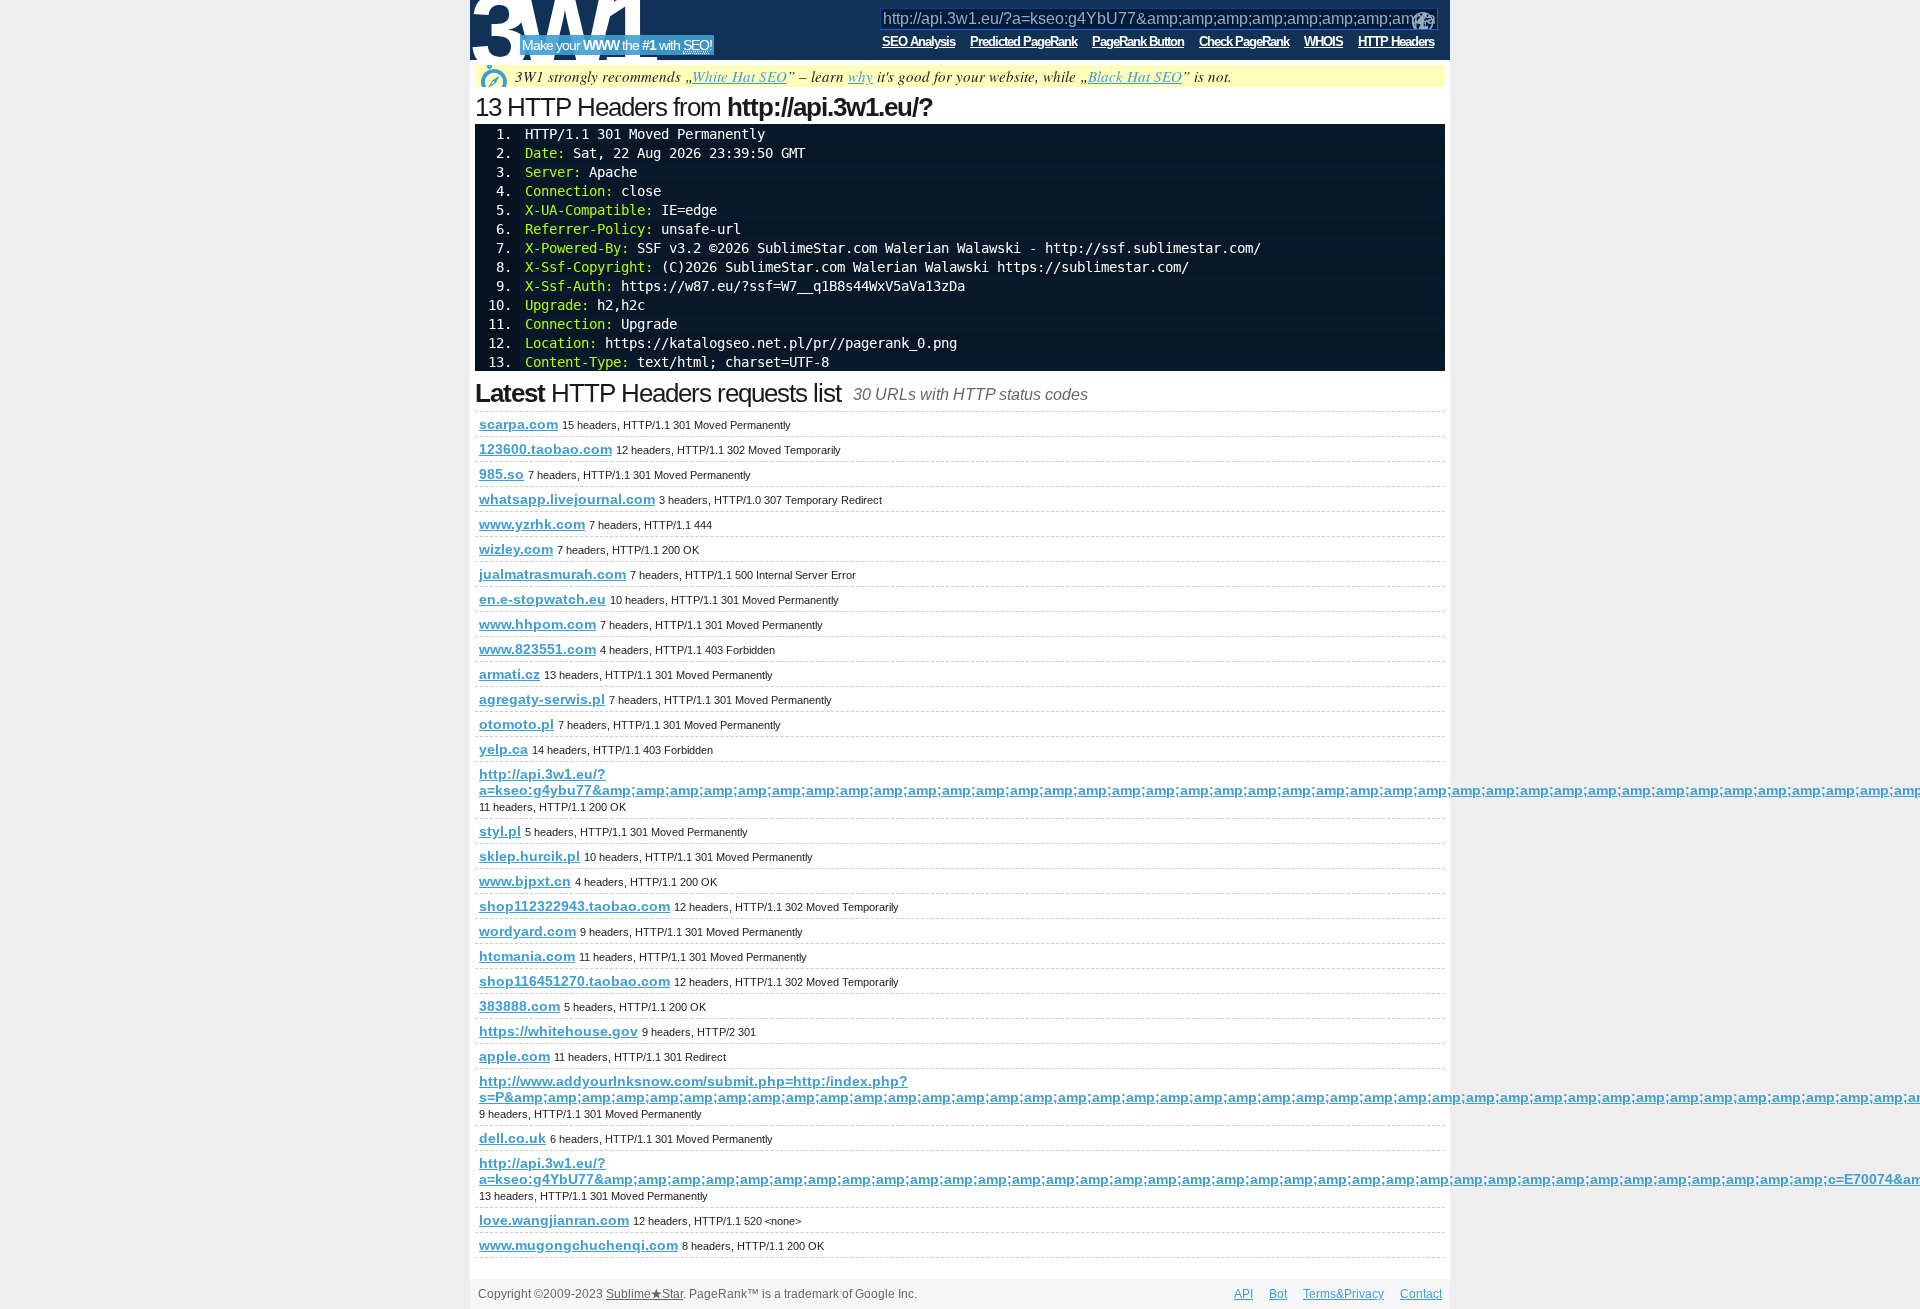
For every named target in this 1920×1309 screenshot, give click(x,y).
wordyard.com (527, 931)
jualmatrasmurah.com (552, 574)
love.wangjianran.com (554, 1220)
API (1243, 1294)
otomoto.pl (516, 724)
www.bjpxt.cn (525, 881)
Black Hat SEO (1135, 76)
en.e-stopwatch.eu (542, 599)
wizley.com (516, 549)
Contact (1421, 1294)
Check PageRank (1244, 41)
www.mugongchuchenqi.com (578, 1245)
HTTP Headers (1396, 41)
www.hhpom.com (537, 624)
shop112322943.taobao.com (574, 906)
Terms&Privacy (1343, 1294)
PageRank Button (1138, 41)
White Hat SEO (739, 76)
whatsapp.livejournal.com (567, 499)
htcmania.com (527, 956)
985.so (501, 474)
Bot (1278, 1294)
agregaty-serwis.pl (542, 699)
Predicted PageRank (1023, 41)
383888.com (519, 1006)
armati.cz (509, 674)
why (860, 76)
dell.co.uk (512, 1138)
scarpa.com (518, 424)
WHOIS (1323, 41)
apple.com (514, 1056)
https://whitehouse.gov (558, 1031)
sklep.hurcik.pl (529, 856)
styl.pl (500, 831)
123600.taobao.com (545, 449)
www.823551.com (537, 649)
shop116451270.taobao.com (574, 981)
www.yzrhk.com (532, 524)
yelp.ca (503, 749)
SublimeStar (644, 1294)
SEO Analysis (918, 41)
